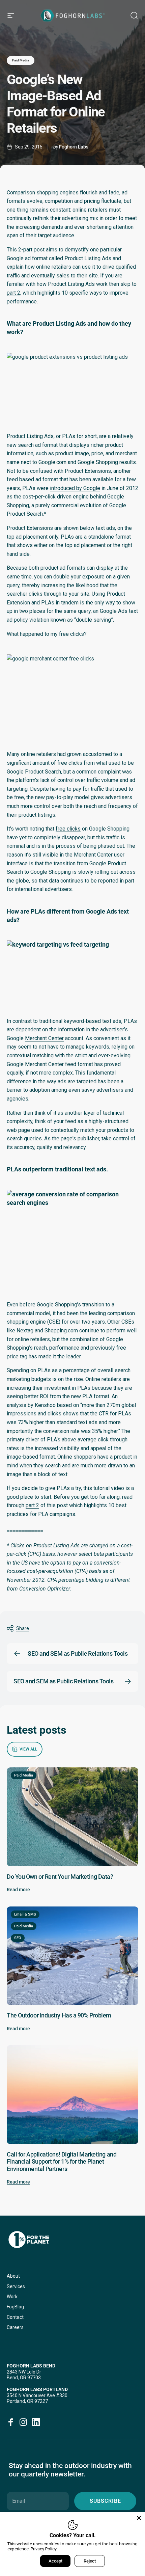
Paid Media (21, 60)
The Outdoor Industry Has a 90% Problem (59, 2015)
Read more (18, 1890)
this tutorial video (104, 1488)
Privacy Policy (44, 2549)
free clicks (68, 829)
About (13, 2276)
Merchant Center (44, 1038)
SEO (18, 1938)
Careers (15, 2327)
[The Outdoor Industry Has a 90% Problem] (72, 1956)
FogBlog (15, 2307)
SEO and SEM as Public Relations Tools (78, 1653)
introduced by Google (75, 488)
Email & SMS (25, 1914)
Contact (15, 2317)
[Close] (139, 2518)
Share (23, 1628)
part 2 (13, 293)
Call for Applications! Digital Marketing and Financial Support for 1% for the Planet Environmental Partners (62, 2162)
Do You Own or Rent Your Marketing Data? (60, 1877)
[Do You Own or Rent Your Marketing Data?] (72, 1817)
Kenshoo (45, 1405)
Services (16, 2286)
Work (12, 2297)
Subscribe (105, 2501)
